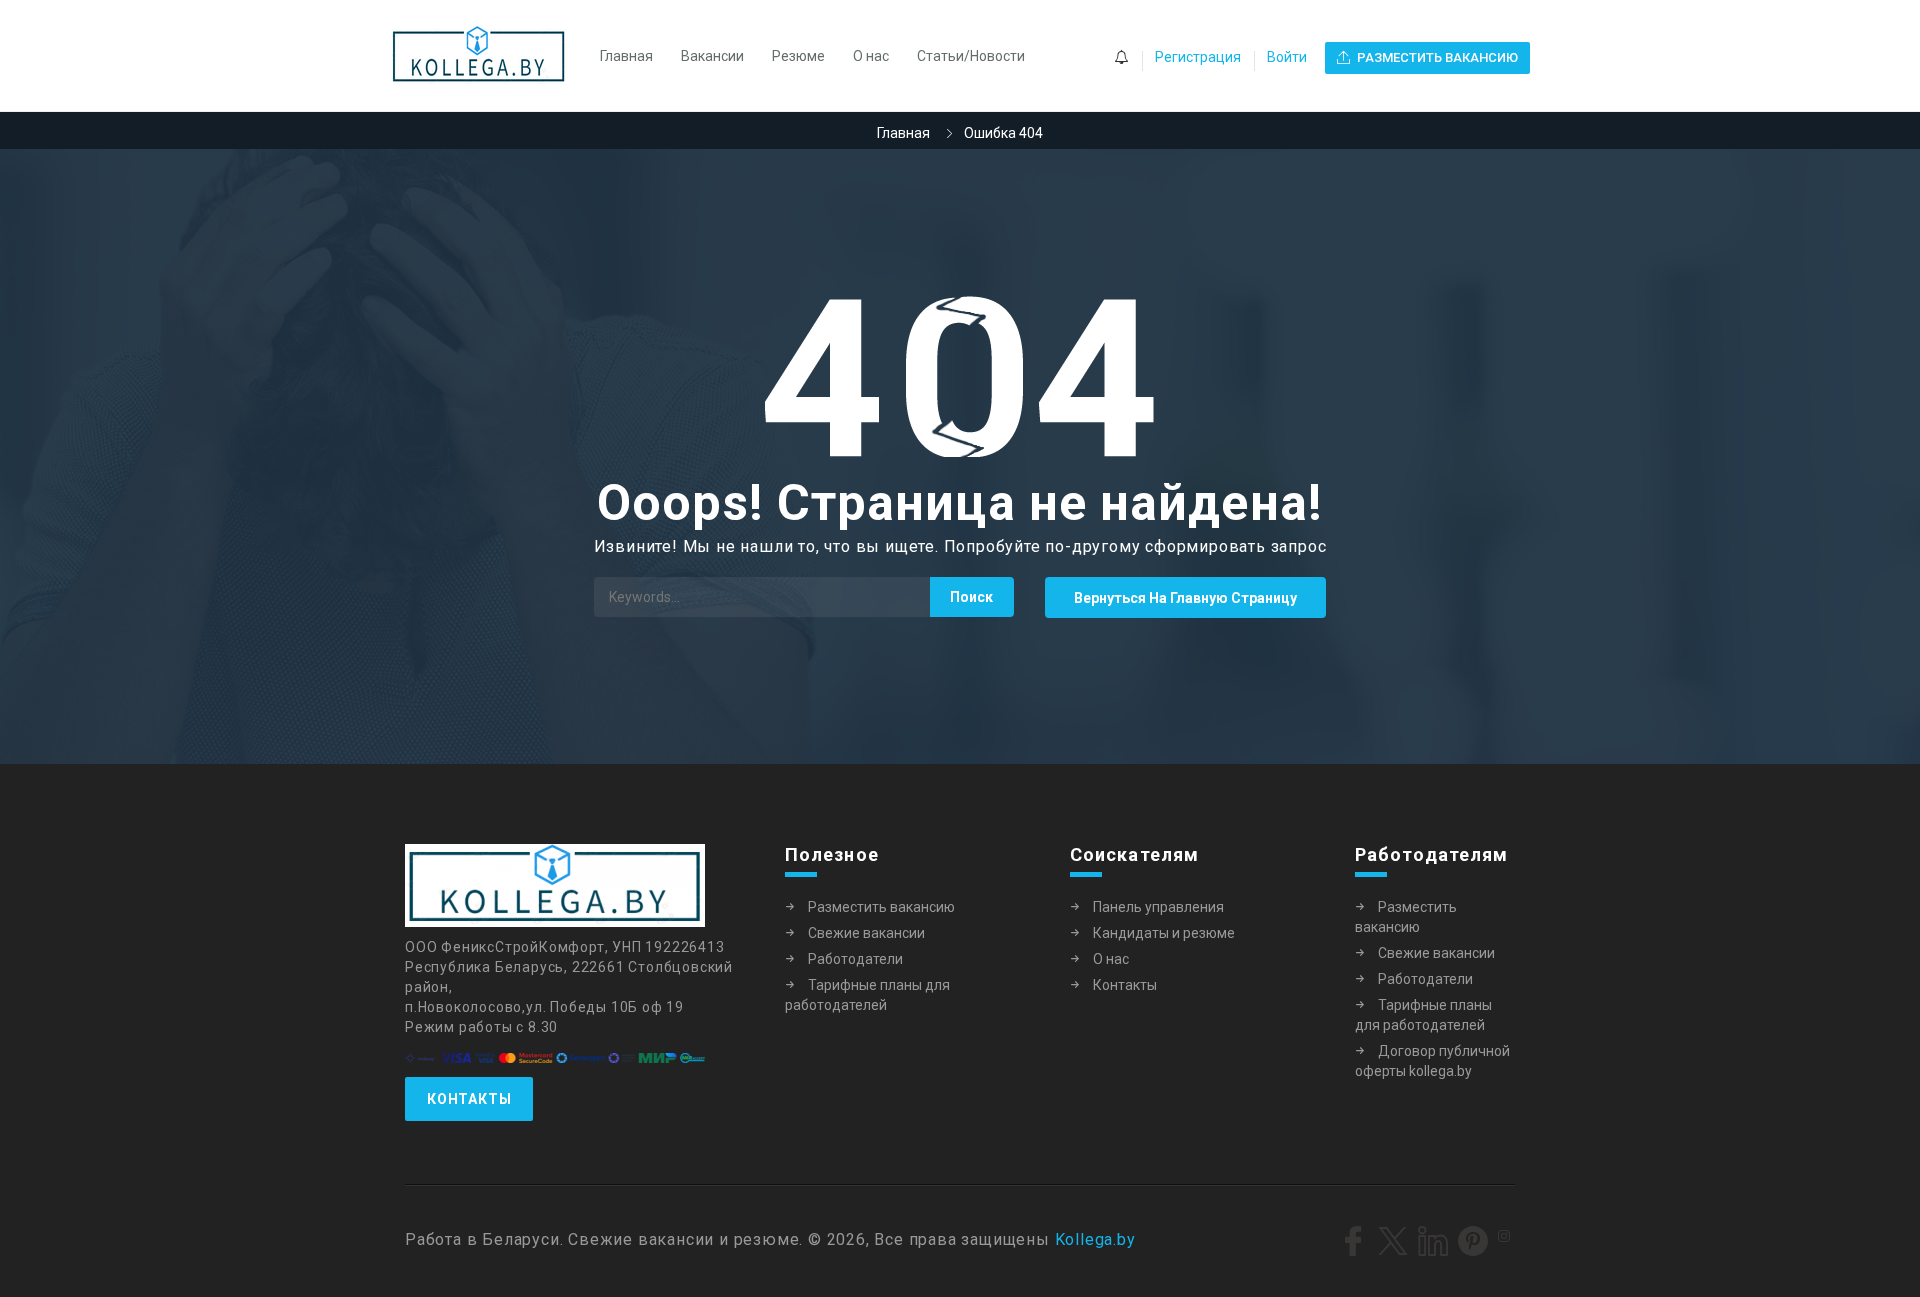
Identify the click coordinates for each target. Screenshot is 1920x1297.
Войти (1287, 57)
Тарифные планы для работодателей (867, 995)
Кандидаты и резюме (1164, 933)
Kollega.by (1095, 1239)
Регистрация (1198, 57)
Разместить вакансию (881, 907)
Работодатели (855, 959)
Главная (626, 56)
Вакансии (712, 56)
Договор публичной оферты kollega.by (1432, 1061)
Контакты (469, 1099)
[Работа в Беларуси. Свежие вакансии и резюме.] (488, 56)
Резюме (798, 56)
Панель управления (1158, 907)
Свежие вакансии (866, 933)
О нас (871, 56)
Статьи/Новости (971, 56)
